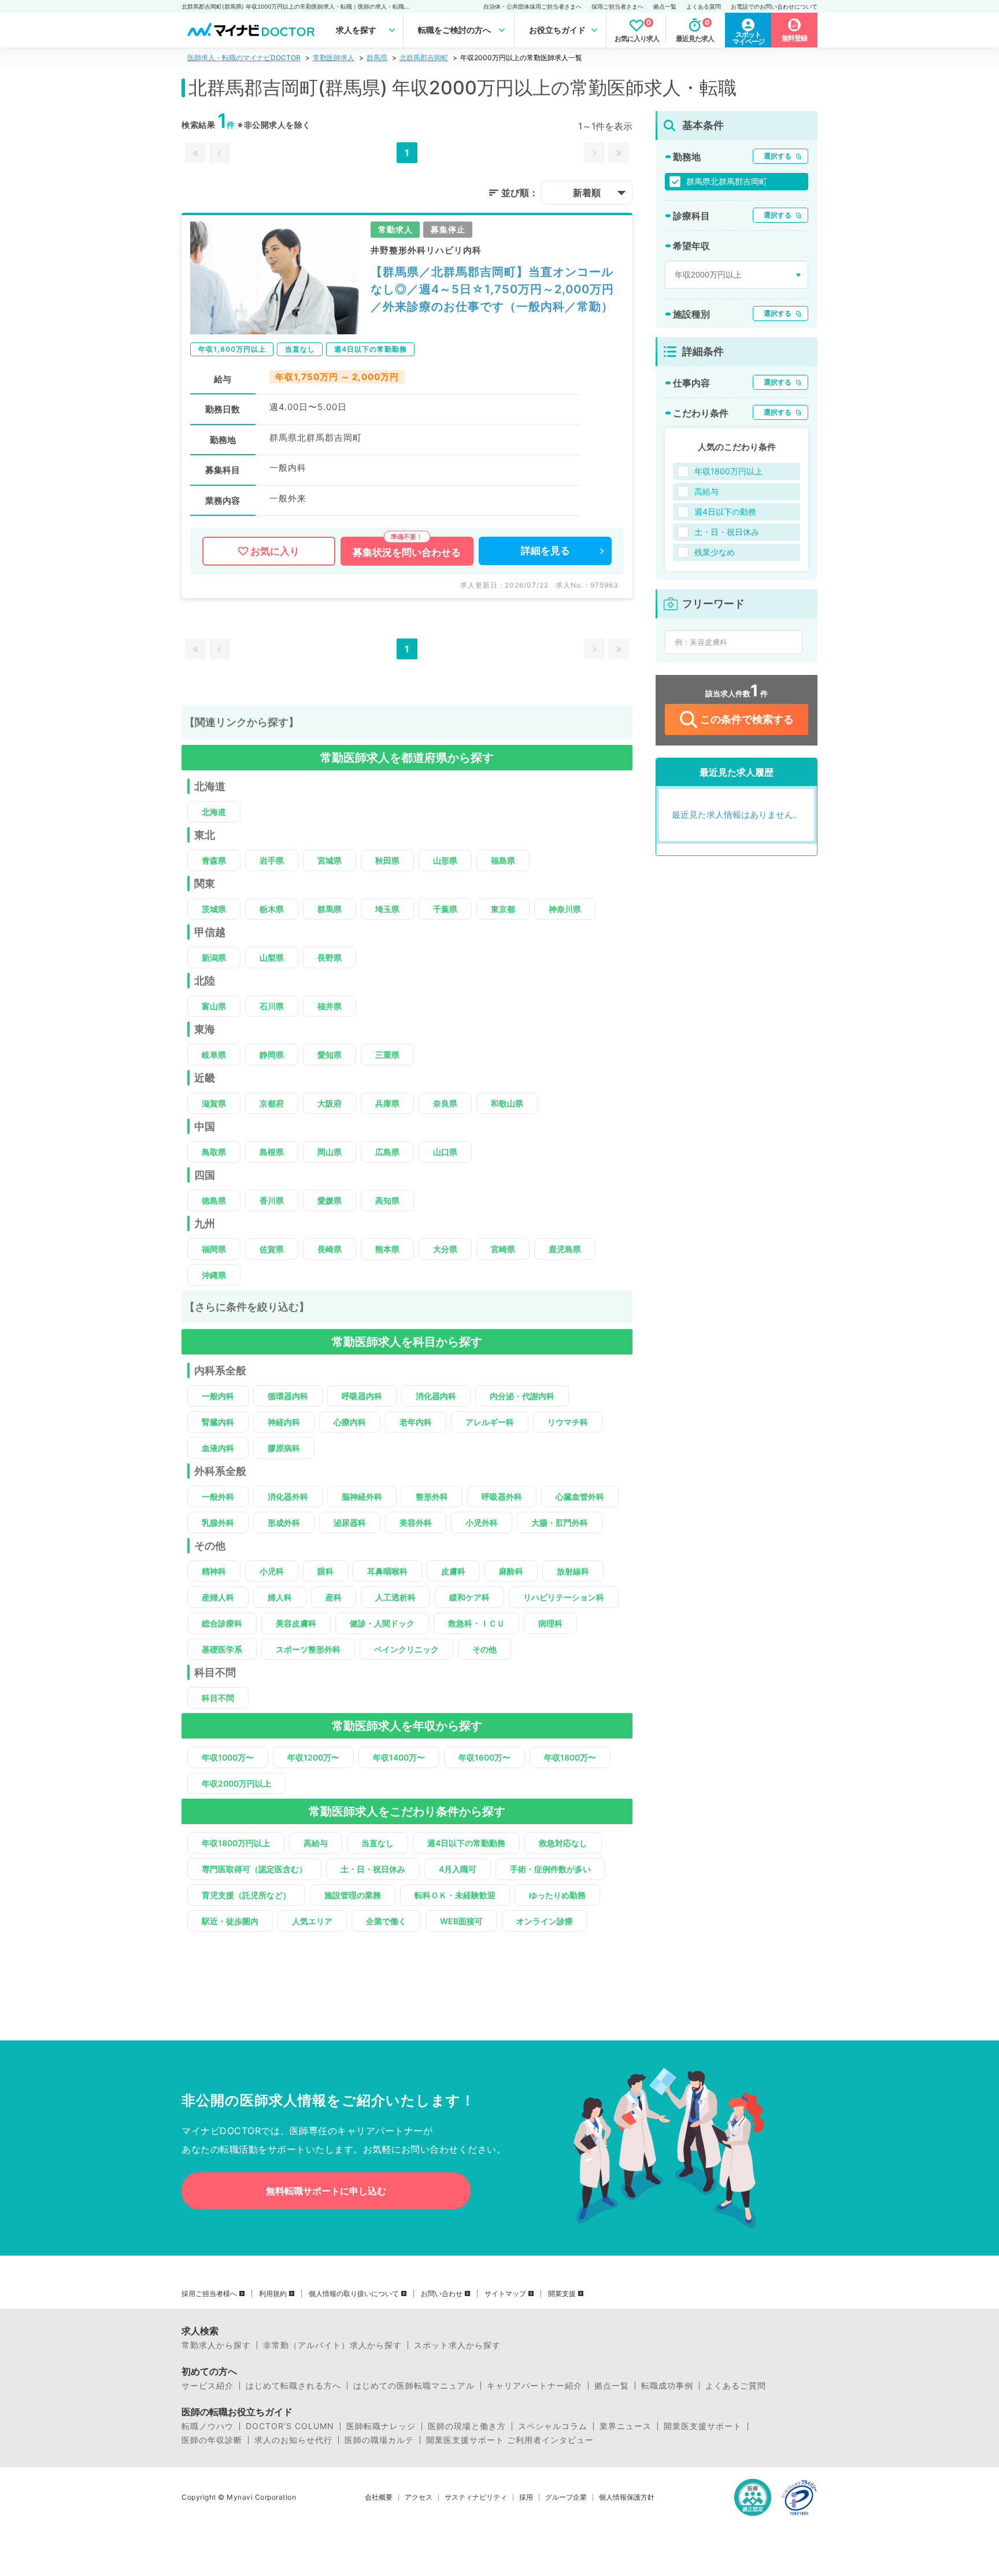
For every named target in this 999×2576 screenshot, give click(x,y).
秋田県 (387, 860)
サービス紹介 (208, 2386)
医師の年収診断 (212, 2440)
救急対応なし (563, 1843)
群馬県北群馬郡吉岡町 (727, 181)
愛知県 (330, 1055)
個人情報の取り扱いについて (354, 2294)
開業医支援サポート (703, 2426)
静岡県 (272, 1055)
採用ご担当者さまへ (617, 6)
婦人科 (280, 1597)
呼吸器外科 (502, 1496)
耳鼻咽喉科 (387, 1571)
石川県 (272, 1006)
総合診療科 (222, 1623)
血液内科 (218, 1448)
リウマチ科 (568, 1422)
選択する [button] (778, 156)
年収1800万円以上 (236, 1843)
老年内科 (416, 1422)
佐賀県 (272, 1249)
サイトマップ (505, 2294)
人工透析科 (395, 1597)
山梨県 (272, 957)
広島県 (387, 1152)
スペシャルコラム (553, 2426)
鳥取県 (214, 1152)
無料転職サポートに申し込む (326, 2191)
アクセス (419, 2497)
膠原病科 (284, 1448)
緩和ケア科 (469, 1597)
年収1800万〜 (570, 1757)
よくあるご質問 (736, 2386)
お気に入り (275, 551)
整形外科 (432, 1496)
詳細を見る (545, 551)
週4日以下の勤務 (725, 512)
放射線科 (573, 1571)
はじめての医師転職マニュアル (414, 2386)
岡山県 (330, 1152)
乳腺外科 (218, 1523)
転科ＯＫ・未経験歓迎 (455, 1895)
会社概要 (379, 2497)
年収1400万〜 (399, 1757)
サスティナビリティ (476, 2497)
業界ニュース (626, 2426)
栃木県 (272, 909)
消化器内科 (436, 1396)
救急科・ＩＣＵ (476, 1623)
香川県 (272, 1200)
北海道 (214, 812)
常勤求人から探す (216, 2345)
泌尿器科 (350, 1523)
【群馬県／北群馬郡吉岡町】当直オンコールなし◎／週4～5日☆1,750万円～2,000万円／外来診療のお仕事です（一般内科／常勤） (492, 289)
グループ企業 (566, 2497)
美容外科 (416, 1523)
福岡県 (214, 1249)
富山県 (214, 1006)
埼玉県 (387, 909)
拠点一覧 (665, 6)
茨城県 (214, 909)
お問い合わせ (442, 2294)
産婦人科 (218, 1597)
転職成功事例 (667, 2386)
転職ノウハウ (208, 2426)
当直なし (378, 1843)
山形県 (445, 860)
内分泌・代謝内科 (522, 1396)
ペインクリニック (406, 1649)
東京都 (503, 909)
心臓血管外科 (580, 1496)
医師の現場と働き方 (467, 2426)
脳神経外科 (362, 1496)
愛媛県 (330, 1200)
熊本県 (387, 1249)
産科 (334, 1597)
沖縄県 (214, 1275)
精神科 (214, 1571)
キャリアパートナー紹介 (534, 2386)
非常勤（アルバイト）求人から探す (332, 2345)
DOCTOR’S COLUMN (290, 2426)
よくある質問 (704, 6)
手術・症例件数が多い (550, 1869)
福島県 (503, 860)
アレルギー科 (490, 1422)
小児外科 (482, 1523)
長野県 (330, 957)
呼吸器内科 (362, 1396)
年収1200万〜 (313, 1757)
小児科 (272, 1571)
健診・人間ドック (382, 1623)
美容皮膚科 (296, 1623)
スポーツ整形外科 (308, 1649)
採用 (526, 2497)
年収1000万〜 (228, 1757)
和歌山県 (507, 1103)
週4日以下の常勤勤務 (466, 1843)
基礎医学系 (222, 1649)
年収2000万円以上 (236, 1783)
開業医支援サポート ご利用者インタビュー (510, 2440)
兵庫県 (387, 1103)
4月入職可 (458, 1869)
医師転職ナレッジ (381, 2426)
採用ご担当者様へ (209, 2294)
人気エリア (312, 1921)
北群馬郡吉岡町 (424, 58)
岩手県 (272, 860)
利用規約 (273, 2294)
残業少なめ (715, 552)
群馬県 (377, 58)
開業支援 (562, 2294)
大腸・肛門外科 (560, 1523)
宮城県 (330, 860)
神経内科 (284, 1422)
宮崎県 (503, 1249)
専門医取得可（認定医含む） (254, 1869)
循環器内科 (288, 1396)
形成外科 (284, 1523)
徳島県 (214, 1200)
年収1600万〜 (484, 1757)
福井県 (330, 1006)
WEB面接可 (461, 1921)
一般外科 (218, 1496)
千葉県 (445, 909)
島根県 (272, 1152)
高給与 (316, 1843)
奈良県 (445, 1103)
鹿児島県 (565, 1249)
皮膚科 (453, 1571)
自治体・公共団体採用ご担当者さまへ (532, 6)
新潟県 (214, 957)
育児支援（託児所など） (246, 1895)
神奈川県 (565, 909)
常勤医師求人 (334, 58)
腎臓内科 (218, 1422)
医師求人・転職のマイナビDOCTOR (244, 58)
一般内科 (218, 1396)
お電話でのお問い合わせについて (774, 6)
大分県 (445, 1249)
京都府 (272, 1103)
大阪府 (330, 1103)
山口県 (445, 1152)
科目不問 (218, 1698)
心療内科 (350, 1422)
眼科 (325, 1571)
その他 (484, 1649)
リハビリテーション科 (564, 1597)
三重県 (387, 1055)
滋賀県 (214, 1103)
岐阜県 (214, 1055)
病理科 (550, 1623)
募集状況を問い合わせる (407, 552)
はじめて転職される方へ (293, 2386)
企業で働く (386, 1921)
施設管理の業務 (353, 1895)
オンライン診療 (545, 1921)
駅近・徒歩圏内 (230, 1921)
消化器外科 (288, 1496)
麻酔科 (511, 1571)
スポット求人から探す (457, 2345)
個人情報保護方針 (627, 2497)
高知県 (387, 1200)
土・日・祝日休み (373, 1869)
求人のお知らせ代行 (293, 2440)
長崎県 (330, 1249)
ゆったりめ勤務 (557, 1895)
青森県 (214, 860)
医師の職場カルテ (379, 2440)
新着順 (587, 193)
